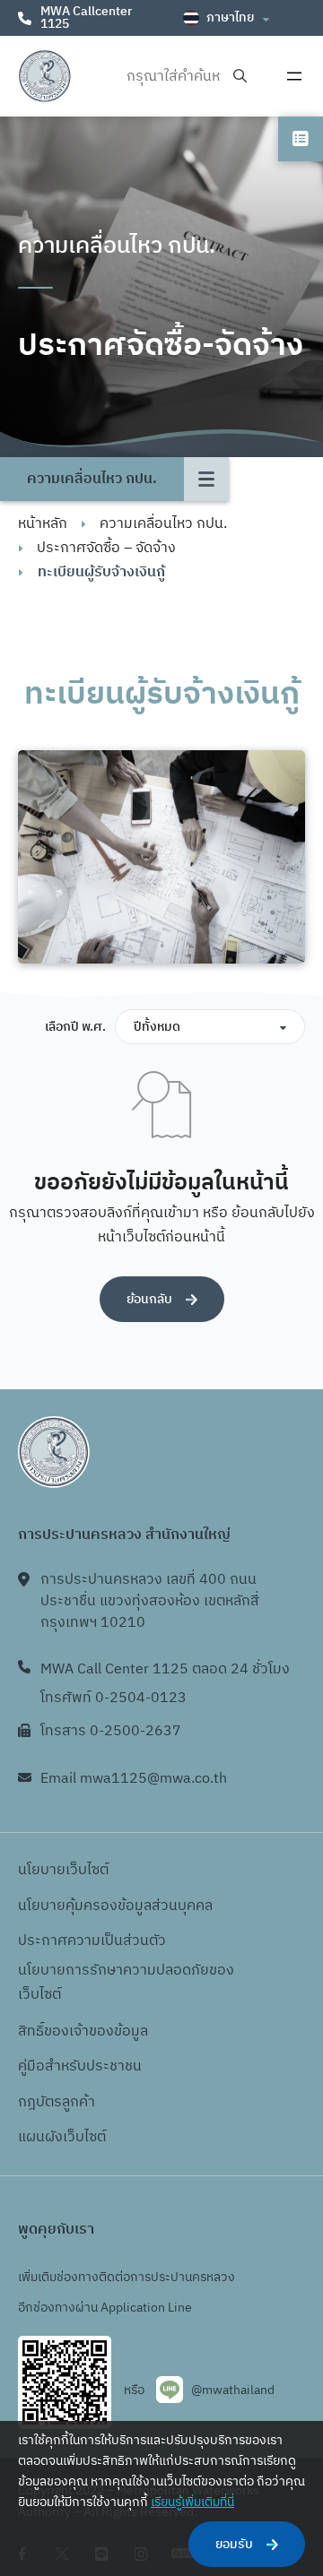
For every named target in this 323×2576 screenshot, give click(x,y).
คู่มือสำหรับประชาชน (80, 2066)
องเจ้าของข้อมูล (100, 2031)
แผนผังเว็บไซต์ (62, 2137)
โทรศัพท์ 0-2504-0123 (113, 1698)
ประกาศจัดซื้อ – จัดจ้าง (106, 548)
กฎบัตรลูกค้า (57, 2102)
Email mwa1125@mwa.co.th (134, 1779)
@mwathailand (233, 2390)
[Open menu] (294, 76)
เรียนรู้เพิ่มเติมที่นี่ (192, 2502)
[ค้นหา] (240, 77)
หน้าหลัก (43, 524)
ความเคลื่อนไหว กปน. (163, 524)
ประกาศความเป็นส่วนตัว (92, 1941)
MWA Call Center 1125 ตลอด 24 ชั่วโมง (165, 1669)
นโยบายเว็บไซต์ (63, 1870)
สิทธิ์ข (35, 2031)
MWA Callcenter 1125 (86, 17)
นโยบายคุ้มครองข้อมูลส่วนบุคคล (115, 1906)
